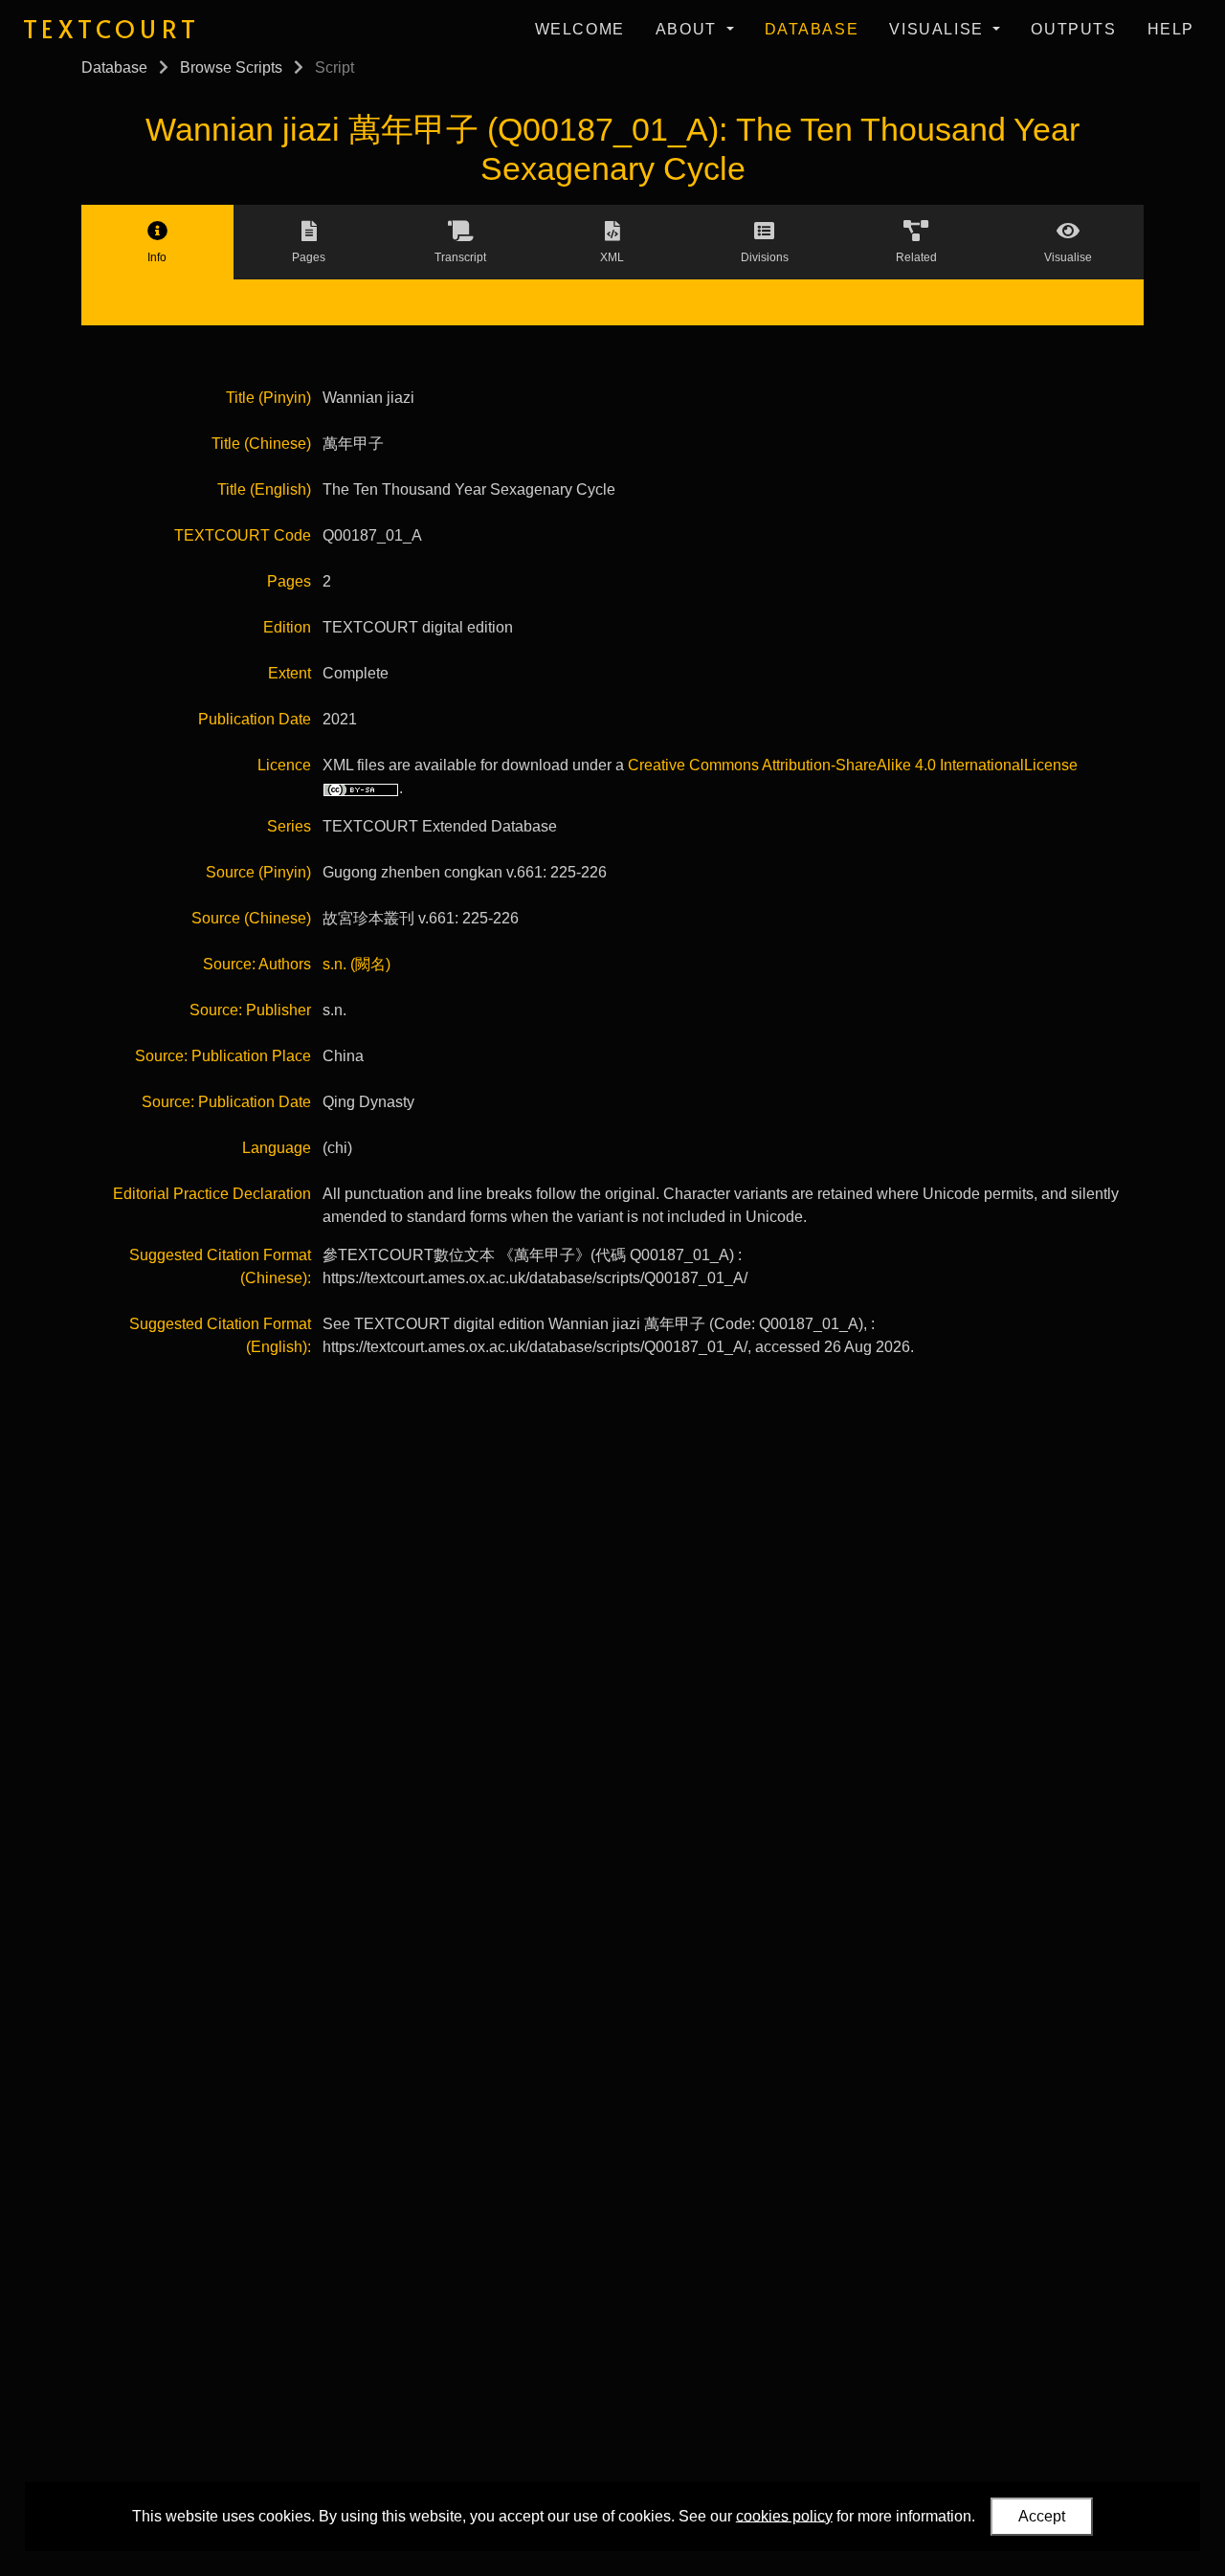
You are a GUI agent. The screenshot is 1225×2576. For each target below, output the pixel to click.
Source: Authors (257, 964)
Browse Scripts (231, 67)
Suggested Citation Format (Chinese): (220, 1266)
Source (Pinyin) (258, 872)
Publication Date (255, 719)
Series (289, 826)
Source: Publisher (250, 1010)
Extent (290, 673)
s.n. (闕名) (356, 964)
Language (277, 1148)
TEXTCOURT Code (243, 535)
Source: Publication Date (226, 1102)
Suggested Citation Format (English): (220, 1335)
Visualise (939, 29)
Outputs (1073, 29)
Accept (1042, 2516)
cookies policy (784, 2515)
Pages (289, 581)
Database (812, 29)
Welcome (580, 29)
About (689, 29)
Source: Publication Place (223, 1056)
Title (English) (264, 489)
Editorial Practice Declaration (212, 1194)
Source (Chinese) (251, 918)
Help (1171, 29)
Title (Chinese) (261, 444)
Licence (284, 765)
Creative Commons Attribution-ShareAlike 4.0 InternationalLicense (853, 765)
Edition (287, 627)
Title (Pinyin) (268, 398)
